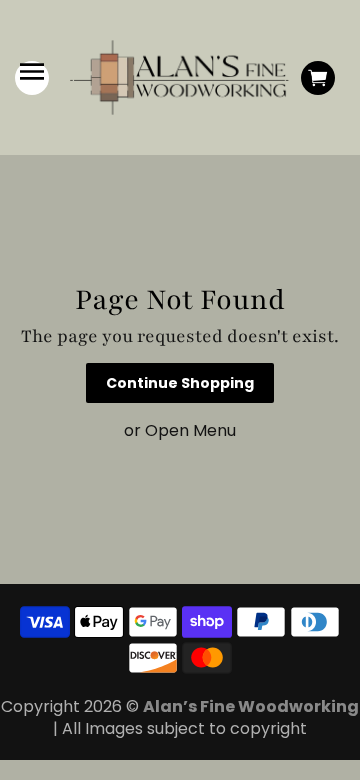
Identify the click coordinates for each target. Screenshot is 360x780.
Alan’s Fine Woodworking (251, 706)
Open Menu (190, 430)
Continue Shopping (180, 383)
